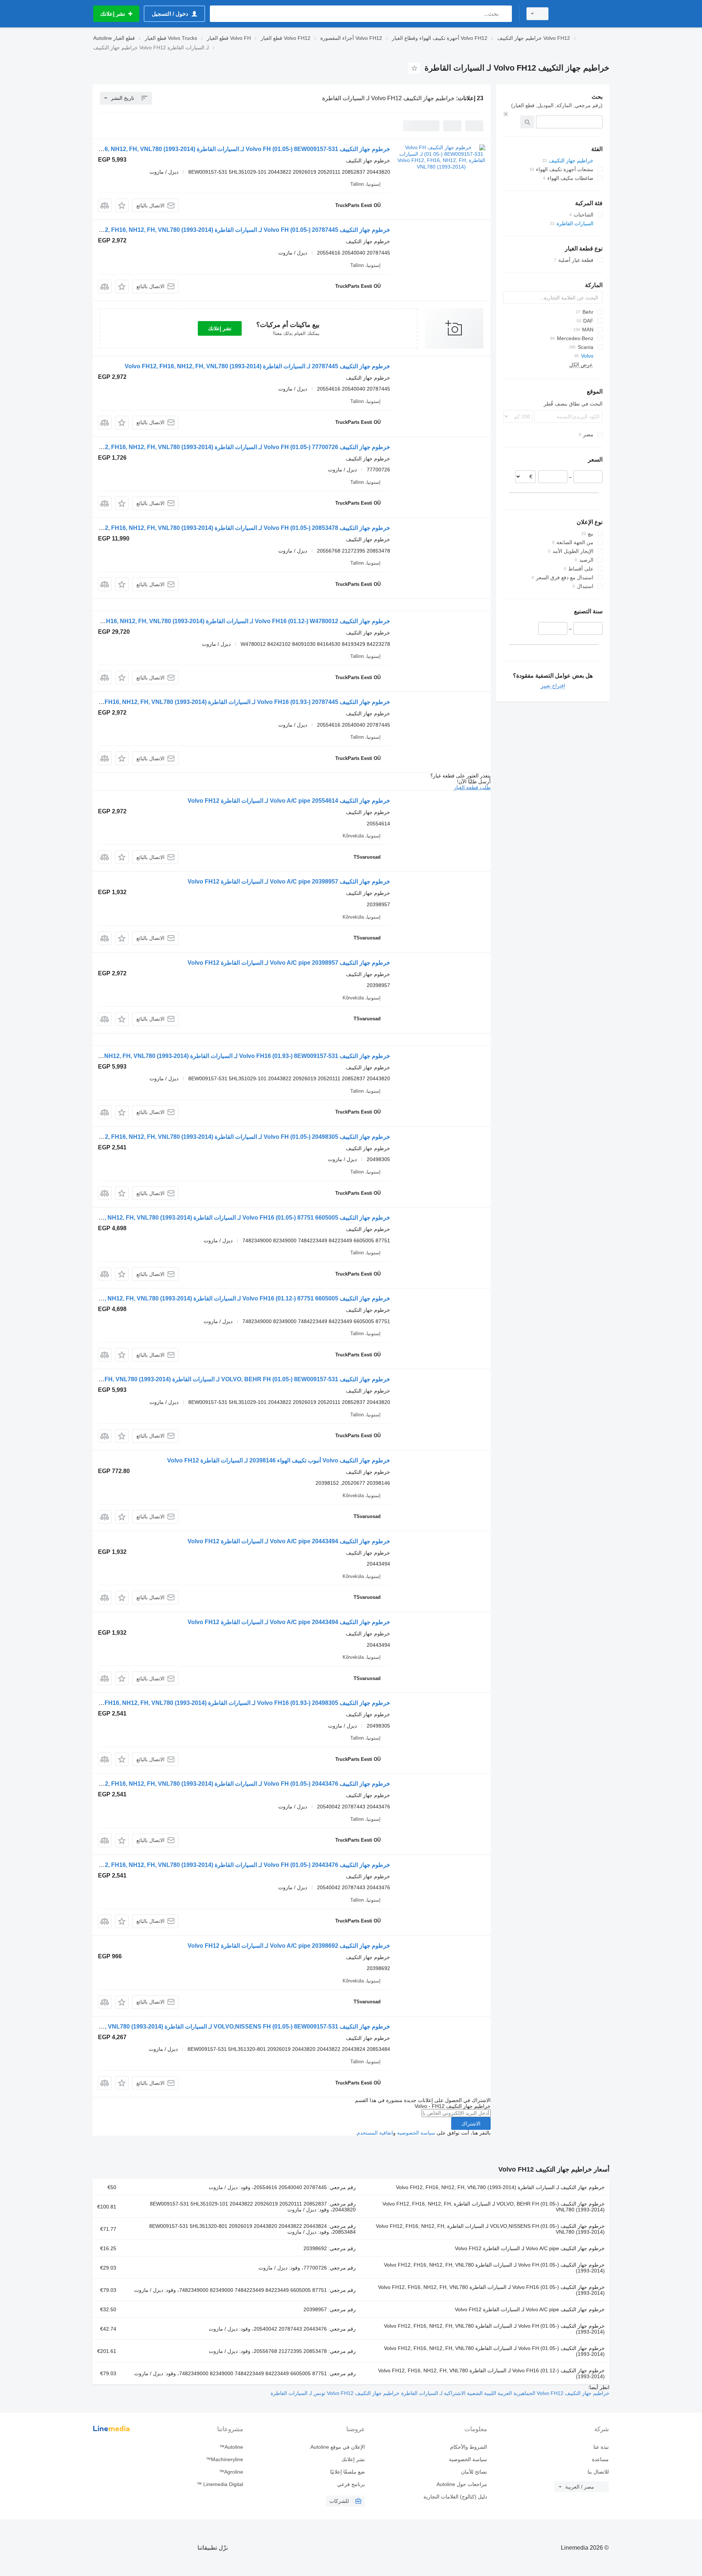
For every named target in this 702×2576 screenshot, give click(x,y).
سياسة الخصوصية (416, 2133)
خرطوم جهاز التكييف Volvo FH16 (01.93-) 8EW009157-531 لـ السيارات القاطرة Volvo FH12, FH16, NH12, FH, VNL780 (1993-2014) (221, 1056)
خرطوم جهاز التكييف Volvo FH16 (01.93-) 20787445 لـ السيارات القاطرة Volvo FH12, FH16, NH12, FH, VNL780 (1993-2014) (230, 702)
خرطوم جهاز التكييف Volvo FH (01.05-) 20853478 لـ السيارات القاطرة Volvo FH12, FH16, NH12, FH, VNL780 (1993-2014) (233, 528)
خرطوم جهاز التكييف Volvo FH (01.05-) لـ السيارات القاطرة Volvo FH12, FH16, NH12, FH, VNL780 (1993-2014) (494, 2268)
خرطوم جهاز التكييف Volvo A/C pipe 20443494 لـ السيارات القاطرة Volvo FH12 (289, 1541)
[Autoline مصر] (583, 14)
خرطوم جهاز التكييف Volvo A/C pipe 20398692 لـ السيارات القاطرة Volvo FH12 (289, 1946)
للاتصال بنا (598, 2472)
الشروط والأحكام (468, 2447)
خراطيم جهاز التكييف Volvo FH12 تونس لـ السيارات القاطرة (335, 2393)
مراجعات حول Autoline (462, 2484)
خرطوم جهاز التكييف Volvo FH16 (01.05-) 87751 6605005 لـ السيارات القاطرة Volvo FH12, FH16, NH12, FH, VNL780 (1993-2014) (223, 1218)
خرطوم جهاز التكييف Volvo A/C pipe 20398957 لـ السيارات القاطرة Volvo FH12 (289, 882)
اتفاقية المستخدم (375, 2133)
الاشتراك (471, 2124)
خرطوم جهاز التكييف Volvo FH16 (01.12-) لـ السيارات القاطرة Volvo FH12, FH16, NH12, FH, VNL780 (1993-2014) (491, 2373)
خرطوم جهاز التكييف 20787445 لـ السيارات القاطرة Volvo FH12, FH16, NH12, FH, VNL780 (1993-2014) (257, 366)
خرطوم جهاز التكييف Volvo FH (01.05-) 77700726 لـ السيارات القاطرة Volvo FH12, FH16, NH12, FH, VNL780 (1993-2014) (233, 447)
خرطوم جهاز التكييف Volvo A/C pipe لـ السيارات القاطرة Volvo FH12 (530, 2248)
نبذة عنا (601, 2447)
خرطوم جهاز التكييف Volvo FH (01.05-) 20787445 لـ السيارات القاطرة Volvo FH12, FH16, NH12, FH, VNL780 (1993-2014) (233, 230)
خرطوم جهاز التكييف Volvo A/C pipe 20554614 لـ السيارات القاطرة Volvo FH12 (289, 801)
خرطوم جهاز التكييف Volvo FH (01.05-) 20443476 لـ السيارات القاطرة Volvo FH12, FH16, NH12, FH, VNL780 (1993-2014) (233, 1784)
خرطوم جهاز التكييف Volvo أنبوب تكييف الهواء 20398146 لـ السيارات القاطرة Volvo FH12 (279, 1460)
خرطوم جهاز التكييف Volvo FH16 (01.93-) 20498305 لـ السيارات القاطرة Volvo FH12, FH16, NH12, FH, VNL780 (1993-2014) (230, 1703)
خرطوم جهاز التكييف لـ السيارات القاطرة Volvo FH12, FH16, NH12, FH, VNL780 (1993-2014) (500, 2187)
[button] (122, 205)
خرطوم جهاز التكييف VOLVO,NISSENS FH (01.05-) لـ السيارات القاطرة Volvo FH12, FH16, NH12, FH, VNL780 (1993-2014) (490, 2229)
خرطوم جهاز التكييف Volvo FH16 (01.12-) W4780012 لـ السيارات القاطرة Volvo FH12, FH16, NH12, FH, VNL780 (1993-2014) (229, 621)
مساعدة (600, 2459)
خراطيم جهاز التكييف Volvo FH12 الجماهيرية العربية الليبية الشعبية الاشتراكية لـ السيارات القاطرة (505, 2393)
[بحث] (505, 14)
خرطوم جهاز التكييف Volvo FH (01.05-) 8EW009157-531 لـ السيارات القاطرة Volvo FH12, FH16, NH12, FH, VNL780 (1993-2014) (224, 149)
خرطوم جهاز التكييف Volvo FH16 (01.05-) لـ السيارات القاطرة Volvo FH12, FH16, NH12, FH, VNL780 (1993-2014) (491, 2290)
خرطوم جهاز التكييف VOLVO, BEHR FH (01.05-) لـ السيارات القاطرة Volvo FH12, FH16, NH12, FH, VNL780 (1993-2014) (494, 2207)
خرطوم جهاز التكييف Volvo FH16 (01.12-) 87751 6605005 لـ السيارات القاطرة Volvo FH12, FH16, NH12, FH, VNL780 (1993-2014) (223, 1298)
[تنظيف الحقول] (506, 114)
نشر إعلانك (220, 328)
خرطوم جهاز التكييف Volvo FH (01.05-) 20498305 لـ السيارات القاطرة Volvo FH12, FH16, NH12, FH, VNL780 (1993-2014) (233, 1137)
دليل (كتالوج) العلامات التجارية (455, 2497)
